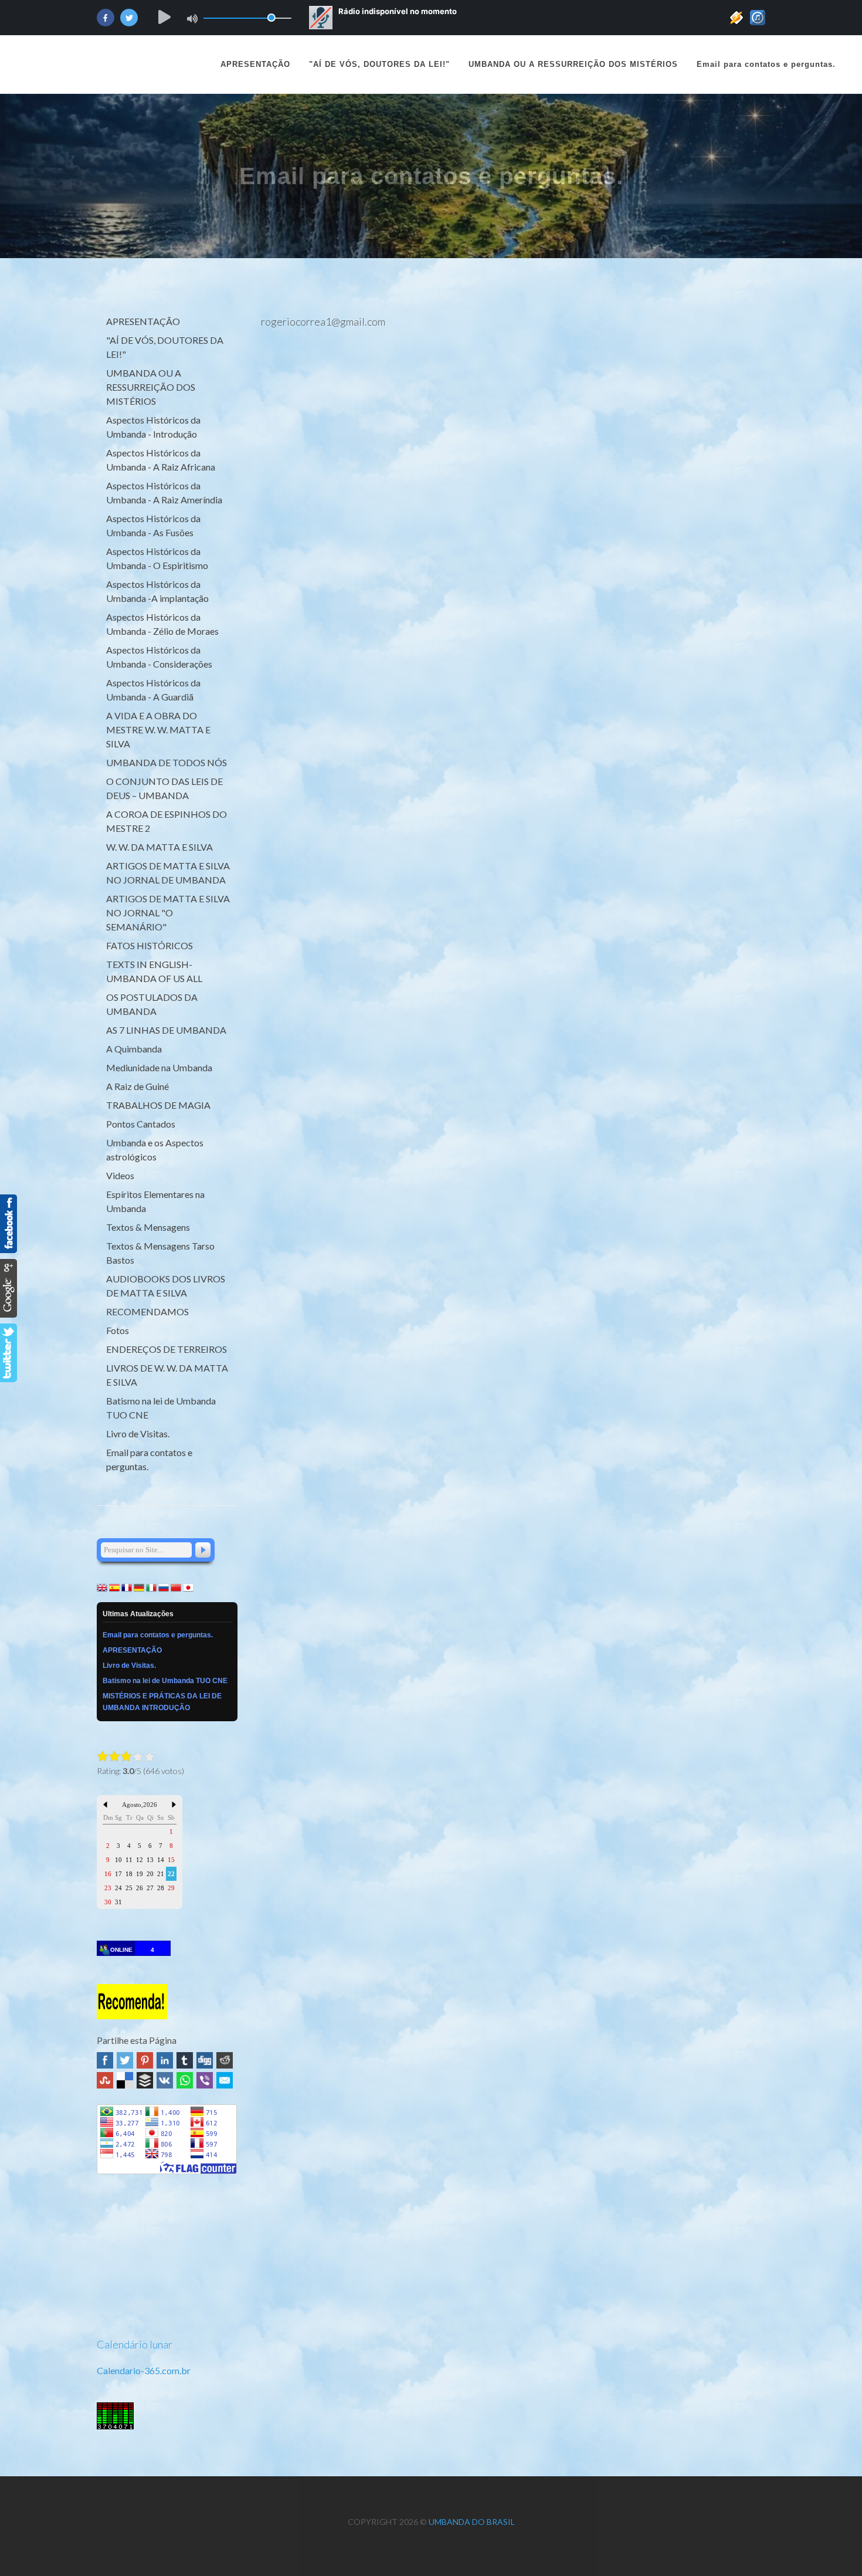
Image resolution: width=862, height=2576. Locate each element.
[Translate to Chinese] (176, 1586)
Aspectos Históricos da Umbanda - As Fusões (153, 525)
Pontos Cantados (141, 1124)
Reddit (225, 2060)
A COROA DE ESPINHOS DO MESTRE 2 (167, 821)
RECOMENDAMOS (147, 1311)
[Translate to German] (139, 1586)
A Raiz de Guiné (138, 1086)
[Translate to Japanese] (188, 1586)
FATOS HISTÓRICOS (150, 945)
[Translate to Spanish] (114, 1586)
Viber (205, 2080)
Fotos (118, 1330)
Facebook (105, 2060)
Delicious (125, 2080)
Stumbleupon (105, 2080)
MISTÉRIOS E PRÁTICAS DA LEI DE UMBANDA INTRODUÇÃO (162, 1702)
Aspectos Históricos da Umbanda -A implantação (157, 591)
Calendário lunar (135, 2344)
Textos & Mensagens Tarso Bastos (160, 1253)
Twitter (125, 2060)
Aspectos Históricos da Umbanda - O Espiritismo (157, 558)
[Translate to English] (102, 1586)
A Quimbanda (134, 1049)
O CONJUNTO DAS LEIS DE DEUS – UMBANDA (164, 788)
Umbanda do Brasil (472, 2522)
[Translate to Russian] (164, 1586)
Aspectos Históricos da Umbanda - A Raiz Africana (161, 460)
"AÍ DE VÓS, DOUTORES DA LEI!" (165, 347)
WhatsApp (185, 2080)
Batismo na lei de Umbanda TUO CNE (161, 1408)
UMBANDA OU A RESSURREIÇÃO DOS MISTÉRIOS (151, 387)
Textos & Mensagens (148, 1227)
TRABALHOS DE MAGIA (158, 1105)
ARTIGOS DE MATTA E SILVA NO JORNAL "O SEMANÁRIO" (168, 913)
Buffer (145, 2080)
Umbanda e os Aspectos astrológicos (155, 1150)
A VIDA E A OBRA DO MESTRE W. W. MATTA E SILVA (158, 730)
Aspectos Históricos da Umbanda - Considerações (159, 657)
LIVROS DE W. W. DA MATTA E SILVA (167, 1375)
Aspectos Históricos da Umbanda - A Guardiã (153, 690)
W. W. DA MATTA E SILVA (159, 847)
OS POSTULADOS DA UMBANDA (152, 1004)
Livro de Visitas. (138, 1433)
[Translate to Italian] (151, 1586)
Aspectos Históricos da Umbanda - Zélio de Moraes (162, 624)
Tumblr (185, 2060)
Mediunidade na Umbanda (159, 1067)
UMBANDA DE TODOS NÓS (167, 762)
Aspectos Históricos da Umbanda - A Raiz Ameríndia (164, 492)
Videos (120, 1175)
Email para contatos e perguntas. (149, 1459)
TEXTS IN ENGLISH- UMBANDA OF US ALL (154, 971)
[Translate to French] (127, 1586)
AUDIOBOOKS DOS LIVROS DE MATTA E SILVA (166, 1286)
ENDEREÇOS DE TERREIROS (167, 1349)
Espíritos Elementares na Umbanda (155, 1201)
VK (165, 2080)
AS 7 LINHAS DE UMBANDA (166, 1030)
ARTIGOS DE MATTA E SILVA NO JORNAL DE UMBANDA (168, 873)
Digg (205, 2060)
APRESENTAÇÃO (255, 64)
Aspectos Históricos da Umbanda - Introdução (153, 427)
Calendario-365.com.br (144, 2370)
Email (225, 2080)
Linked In (165, 2060)
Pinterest (145, 2060)
